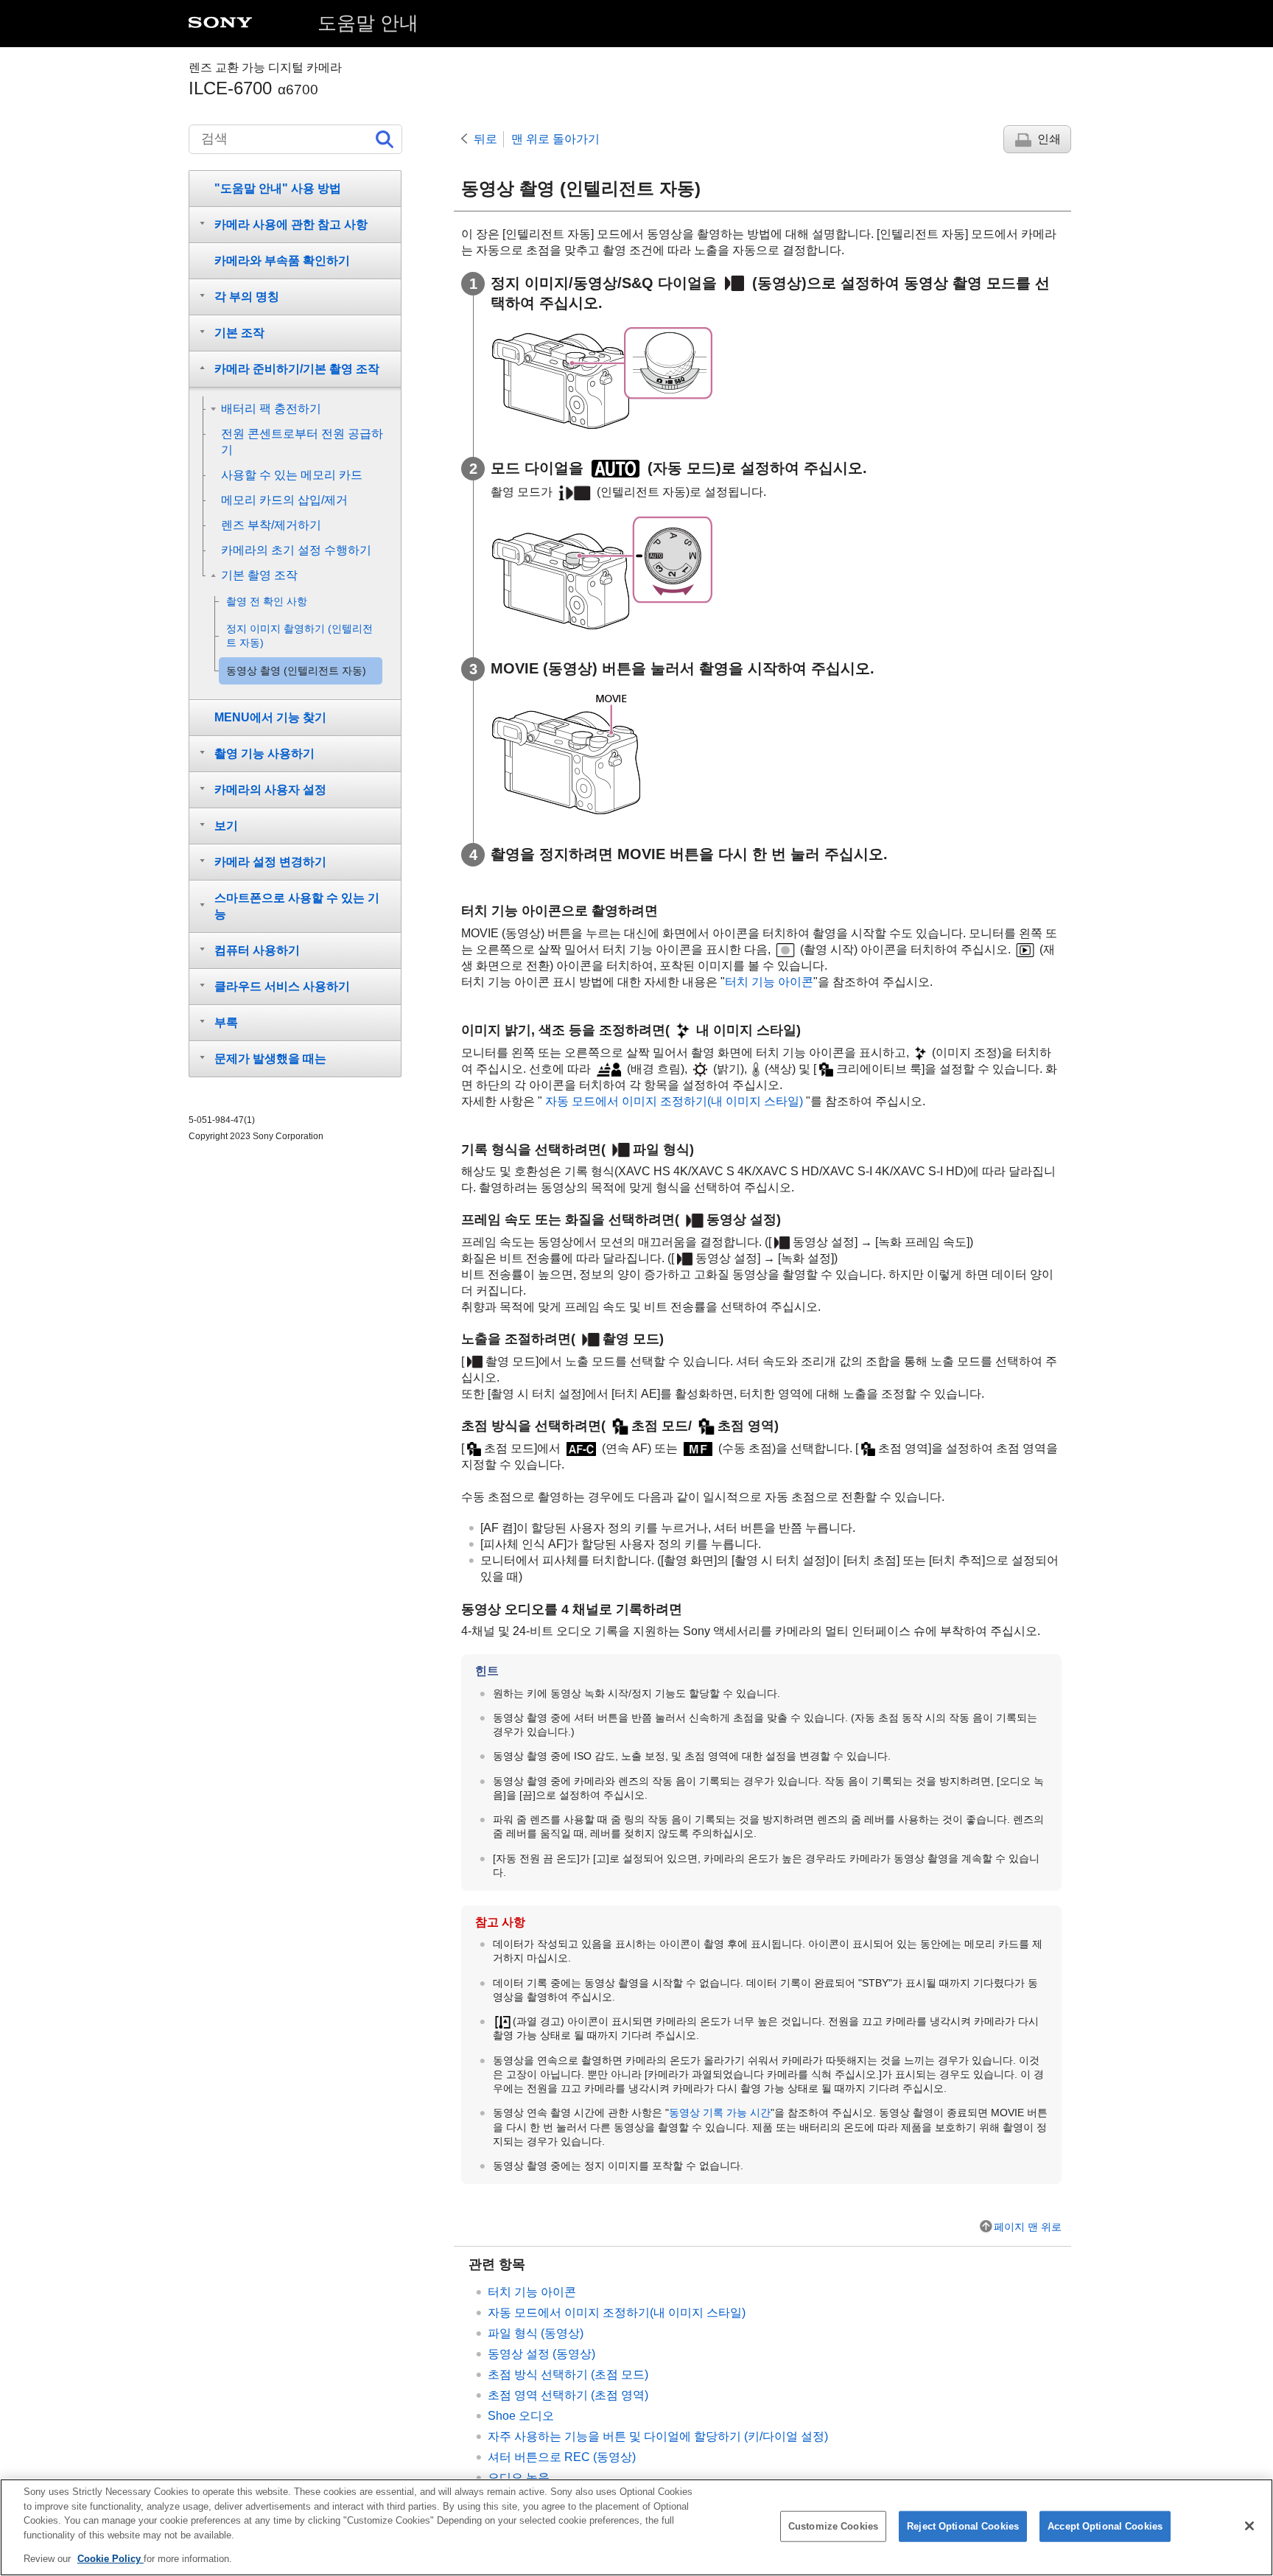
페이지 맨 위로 (1028, 2227)
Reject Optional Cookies (963, 2526)
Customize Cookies (833, 2526)
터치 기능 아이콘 (769, 982)
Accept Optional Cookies (1105, 2526)
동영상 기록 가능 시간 (720, 2113)
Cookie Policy (111, 2559)
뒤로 (485, 139)
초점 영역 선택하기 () (568, 2395)
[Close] (1249, 2526)
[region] (636, 2527)
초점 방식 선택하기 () (568, 2374)
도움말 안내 (368, 23)
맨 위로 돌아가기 (555, 139)
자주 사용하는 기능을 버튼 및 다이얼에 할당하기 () (658, 2436)
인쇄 (1049, 139)
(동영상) (541, 2354)
